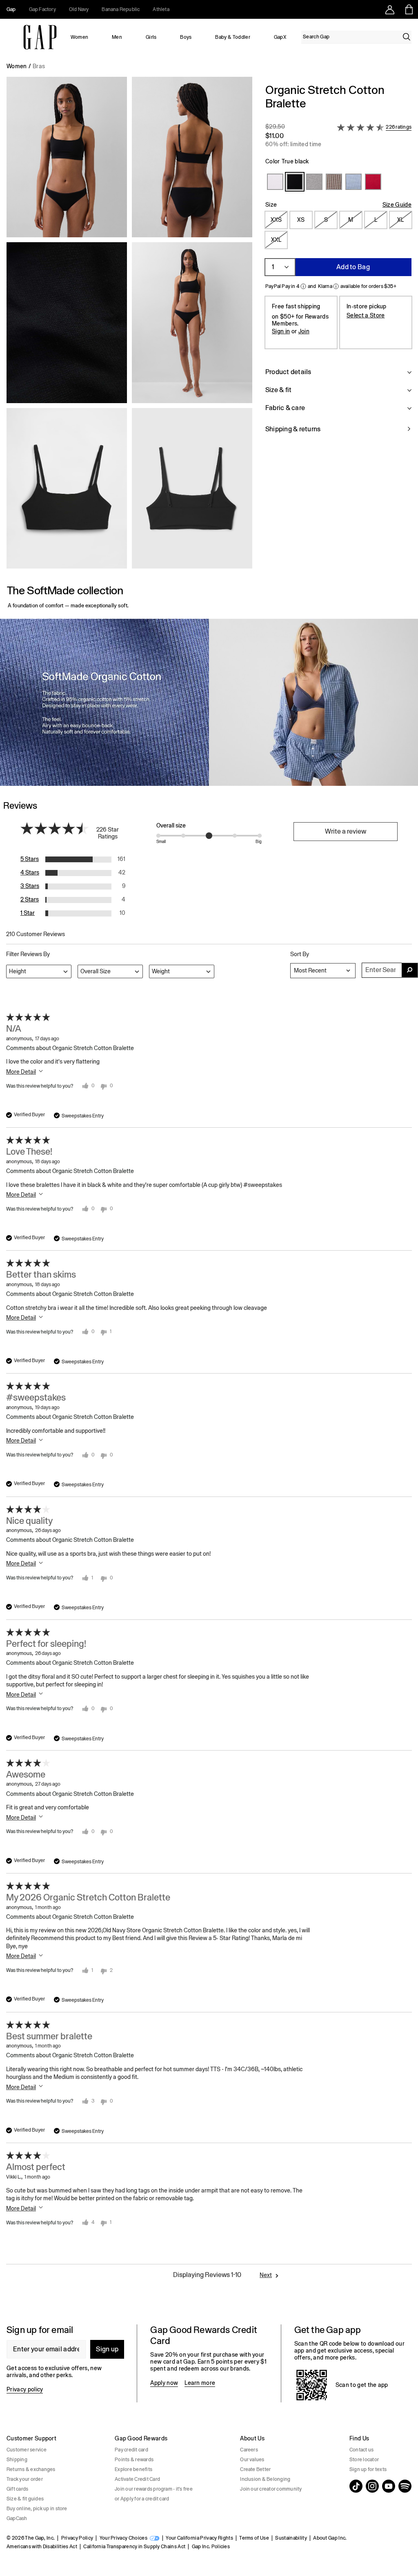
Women (80, 37)
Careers (249, 2450)
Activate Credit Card (137, 2479)
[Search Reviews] (410, 970)
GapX (280, 37)
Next (266, 2275)
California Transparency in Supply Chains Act (134, 2547)
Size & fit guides (25, 2499)
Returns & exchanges (31, 2469)
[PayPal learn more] (303, 286)
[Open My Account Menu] (390, 9)
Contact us (361, 2450)
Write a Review (346, 831)
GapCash (17, 2518)
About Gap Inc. (330, 2538)
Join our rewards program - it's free (154, 2489)
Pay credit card (131, 2450)
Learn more (200, 2383)
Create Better (255, 2469)
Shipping (17, 2460)
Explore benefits (133, 2469)
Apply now (164, 2383)
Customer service (27, 2450)
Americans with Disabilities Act (42, 2547)
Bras (39, 66)
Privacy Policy (77, 2538)
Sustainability (291, 2538)
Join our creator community (271, 2489)
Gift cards (17, 2489)
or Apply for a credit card (142, 2499)
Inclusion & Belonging (265, 2479)
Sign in (281, 331)
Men (117, 37)
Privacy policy (25, 2389)
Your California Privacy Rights (199, 2538)
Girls (151, 37)
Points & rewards (134, 2460)
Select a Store (366, 315)
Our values (252, 2460)
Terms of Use (254, 2538)
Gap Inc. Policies (211, 2547)
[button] (129, 326)
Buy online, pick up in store (37, 2509)
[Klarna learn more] (336, 286)
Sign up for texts (368, 2469)
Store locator (364, 2460)
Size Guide (397, 205)
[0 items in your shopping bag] (408, 9)
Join (304, 331)
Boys (186, 37)
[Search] (407, 37)
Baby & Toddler (232, 37)
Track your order (25, 2479)
